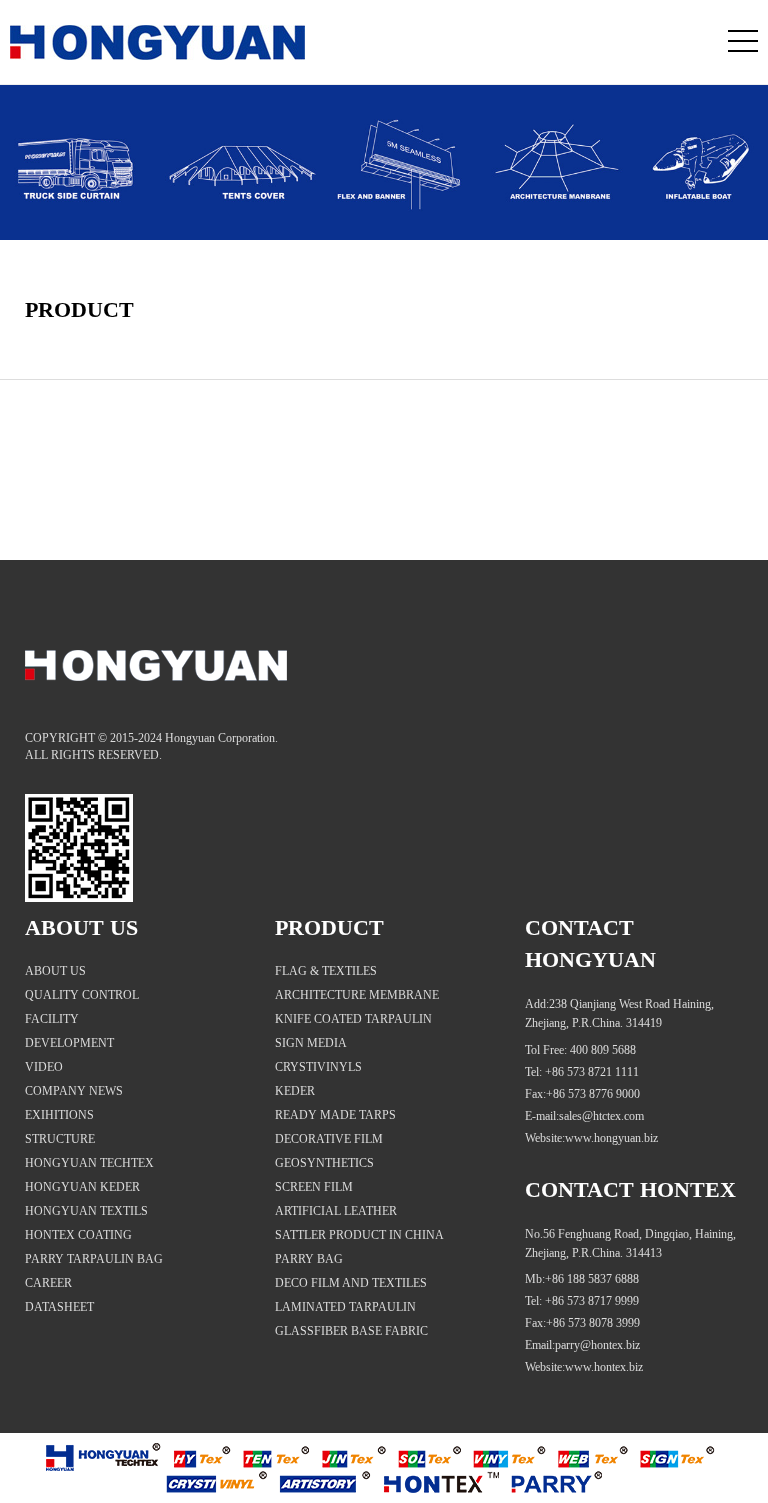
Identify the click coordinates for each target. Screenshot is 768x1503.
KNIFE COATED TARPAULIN (353, 1019)
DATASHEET (59, 1307)
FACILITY (52, 1019)
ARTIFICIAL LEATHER (336, 1211)
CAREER (48, 1283)
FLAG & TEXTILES (326, 971)
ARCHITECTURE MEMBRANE (357, 995)
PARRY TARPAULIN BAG (94, 1259)
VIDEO (44, 1067)
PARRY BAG (309, 1259)
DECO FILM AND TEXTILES (351, 1283)
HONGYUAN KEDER (82, 1187)
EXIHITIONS (59, 1115)
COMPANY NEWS (74, 1091)
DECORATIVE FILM (329, 1139)
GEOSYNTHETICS (324, 1163)
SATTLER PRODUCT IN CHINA (359, 1235)
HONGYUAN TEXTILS (86, 1211)
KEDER (295, 1091)
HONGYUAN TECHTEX (89, 1163)
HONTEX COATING (78, 1235)
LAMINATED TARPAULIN (345, 1307)
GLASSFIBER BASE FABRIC (351, 1331)
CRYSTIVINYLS (318, 1067)
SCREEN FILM (314, 1187)
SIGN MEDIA (311, 1043)
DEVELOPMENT (69, 1043)
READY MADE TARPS (335, 1115)
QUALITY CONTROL (82, 995)
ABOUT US (55, 971)
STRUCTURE (60, 1139)
